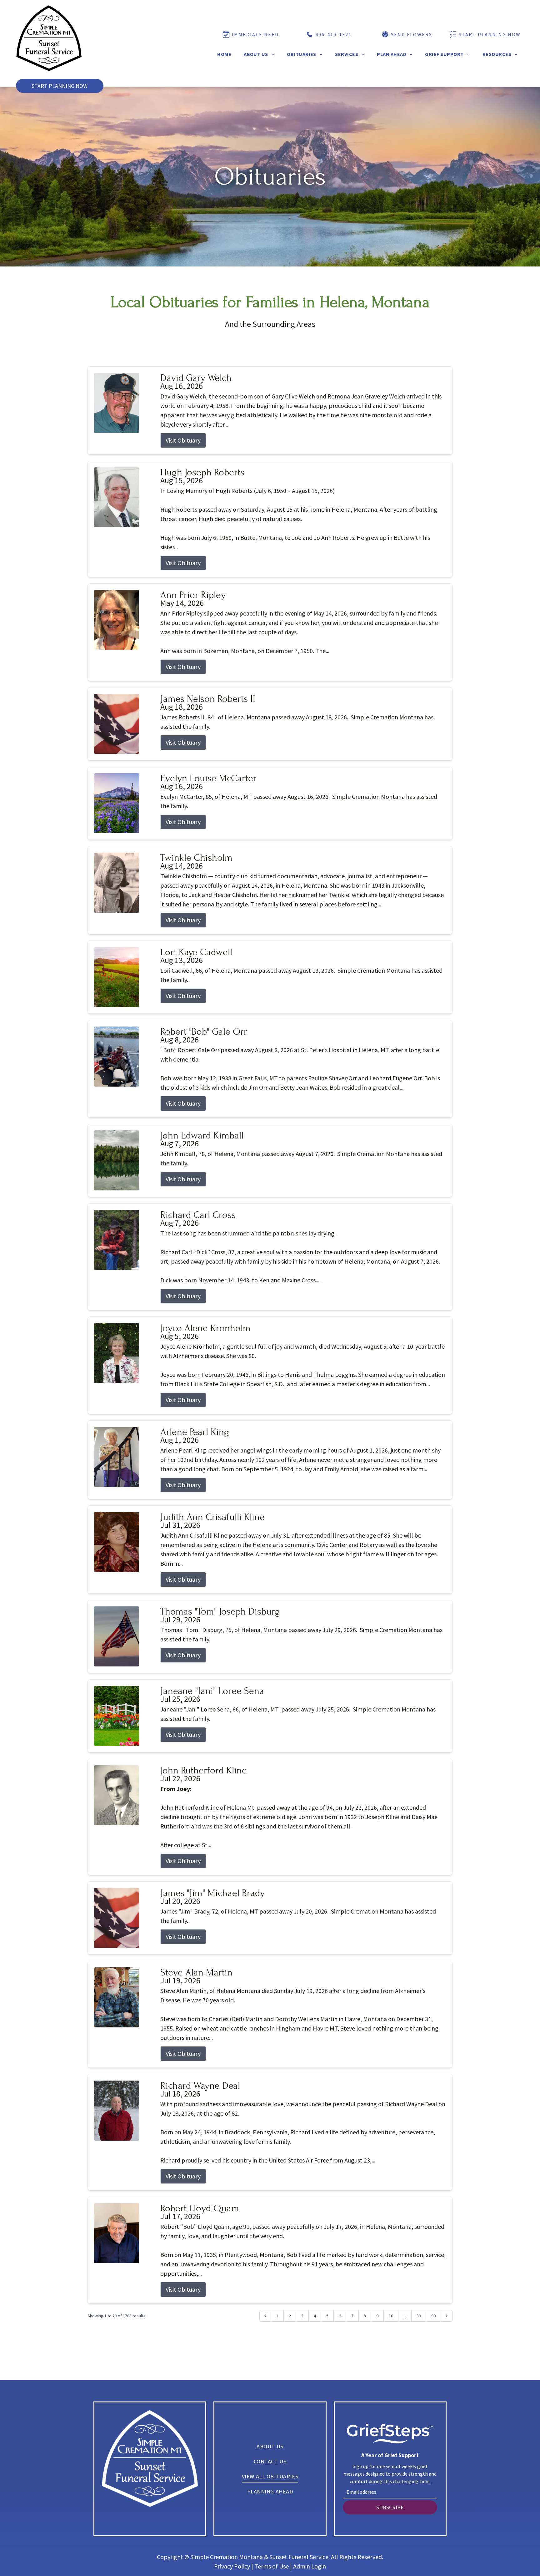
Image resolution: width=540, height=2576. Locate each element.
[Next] (447, 2316)
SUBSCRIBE (390, 2507)
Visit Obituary (183, 440)
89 (419, 2316)
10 (391, 2316)
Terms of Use (272, 2566)
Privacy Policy (232, 2566)
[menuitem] (224, 54)
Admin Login (310, 2566)
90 (433, 2316)
